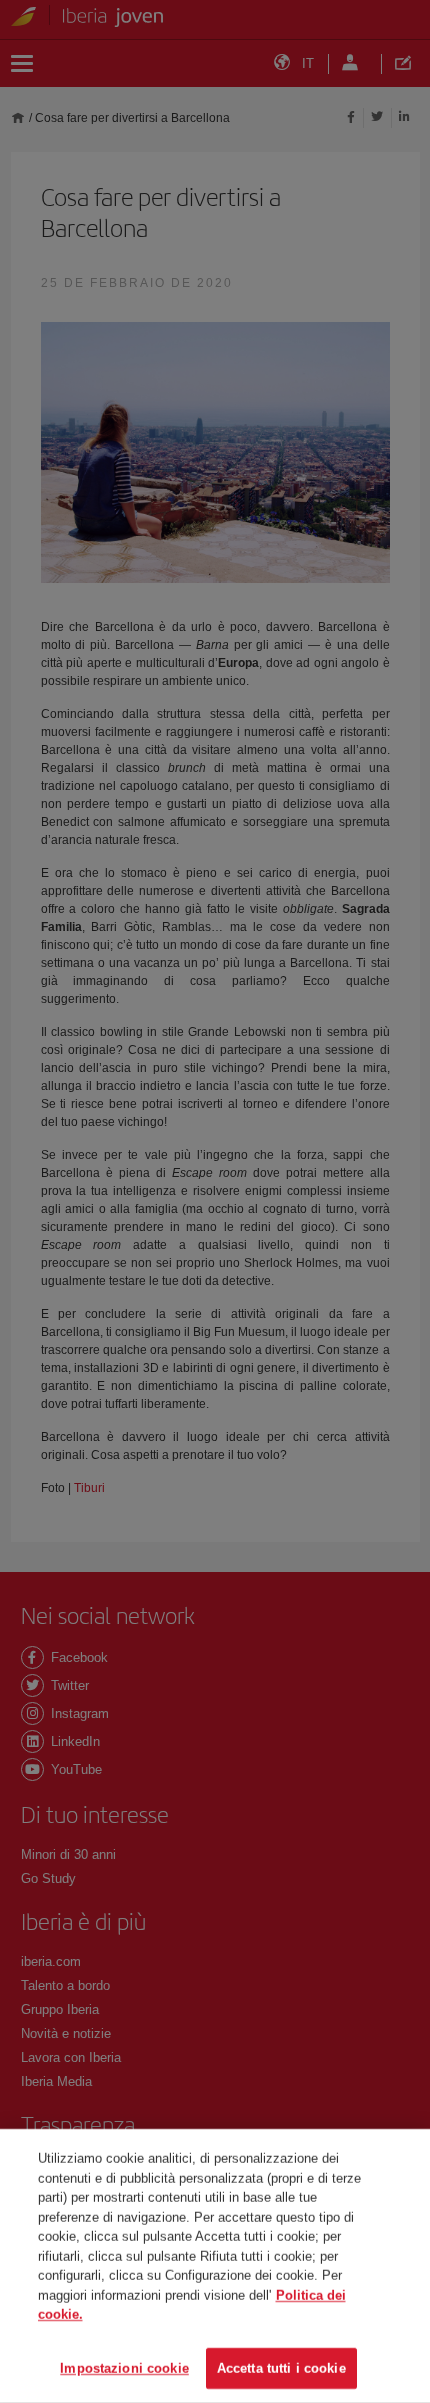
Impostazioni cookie (124, 2367)
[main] (215, 2266)
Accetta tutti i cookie (281, 2367)
